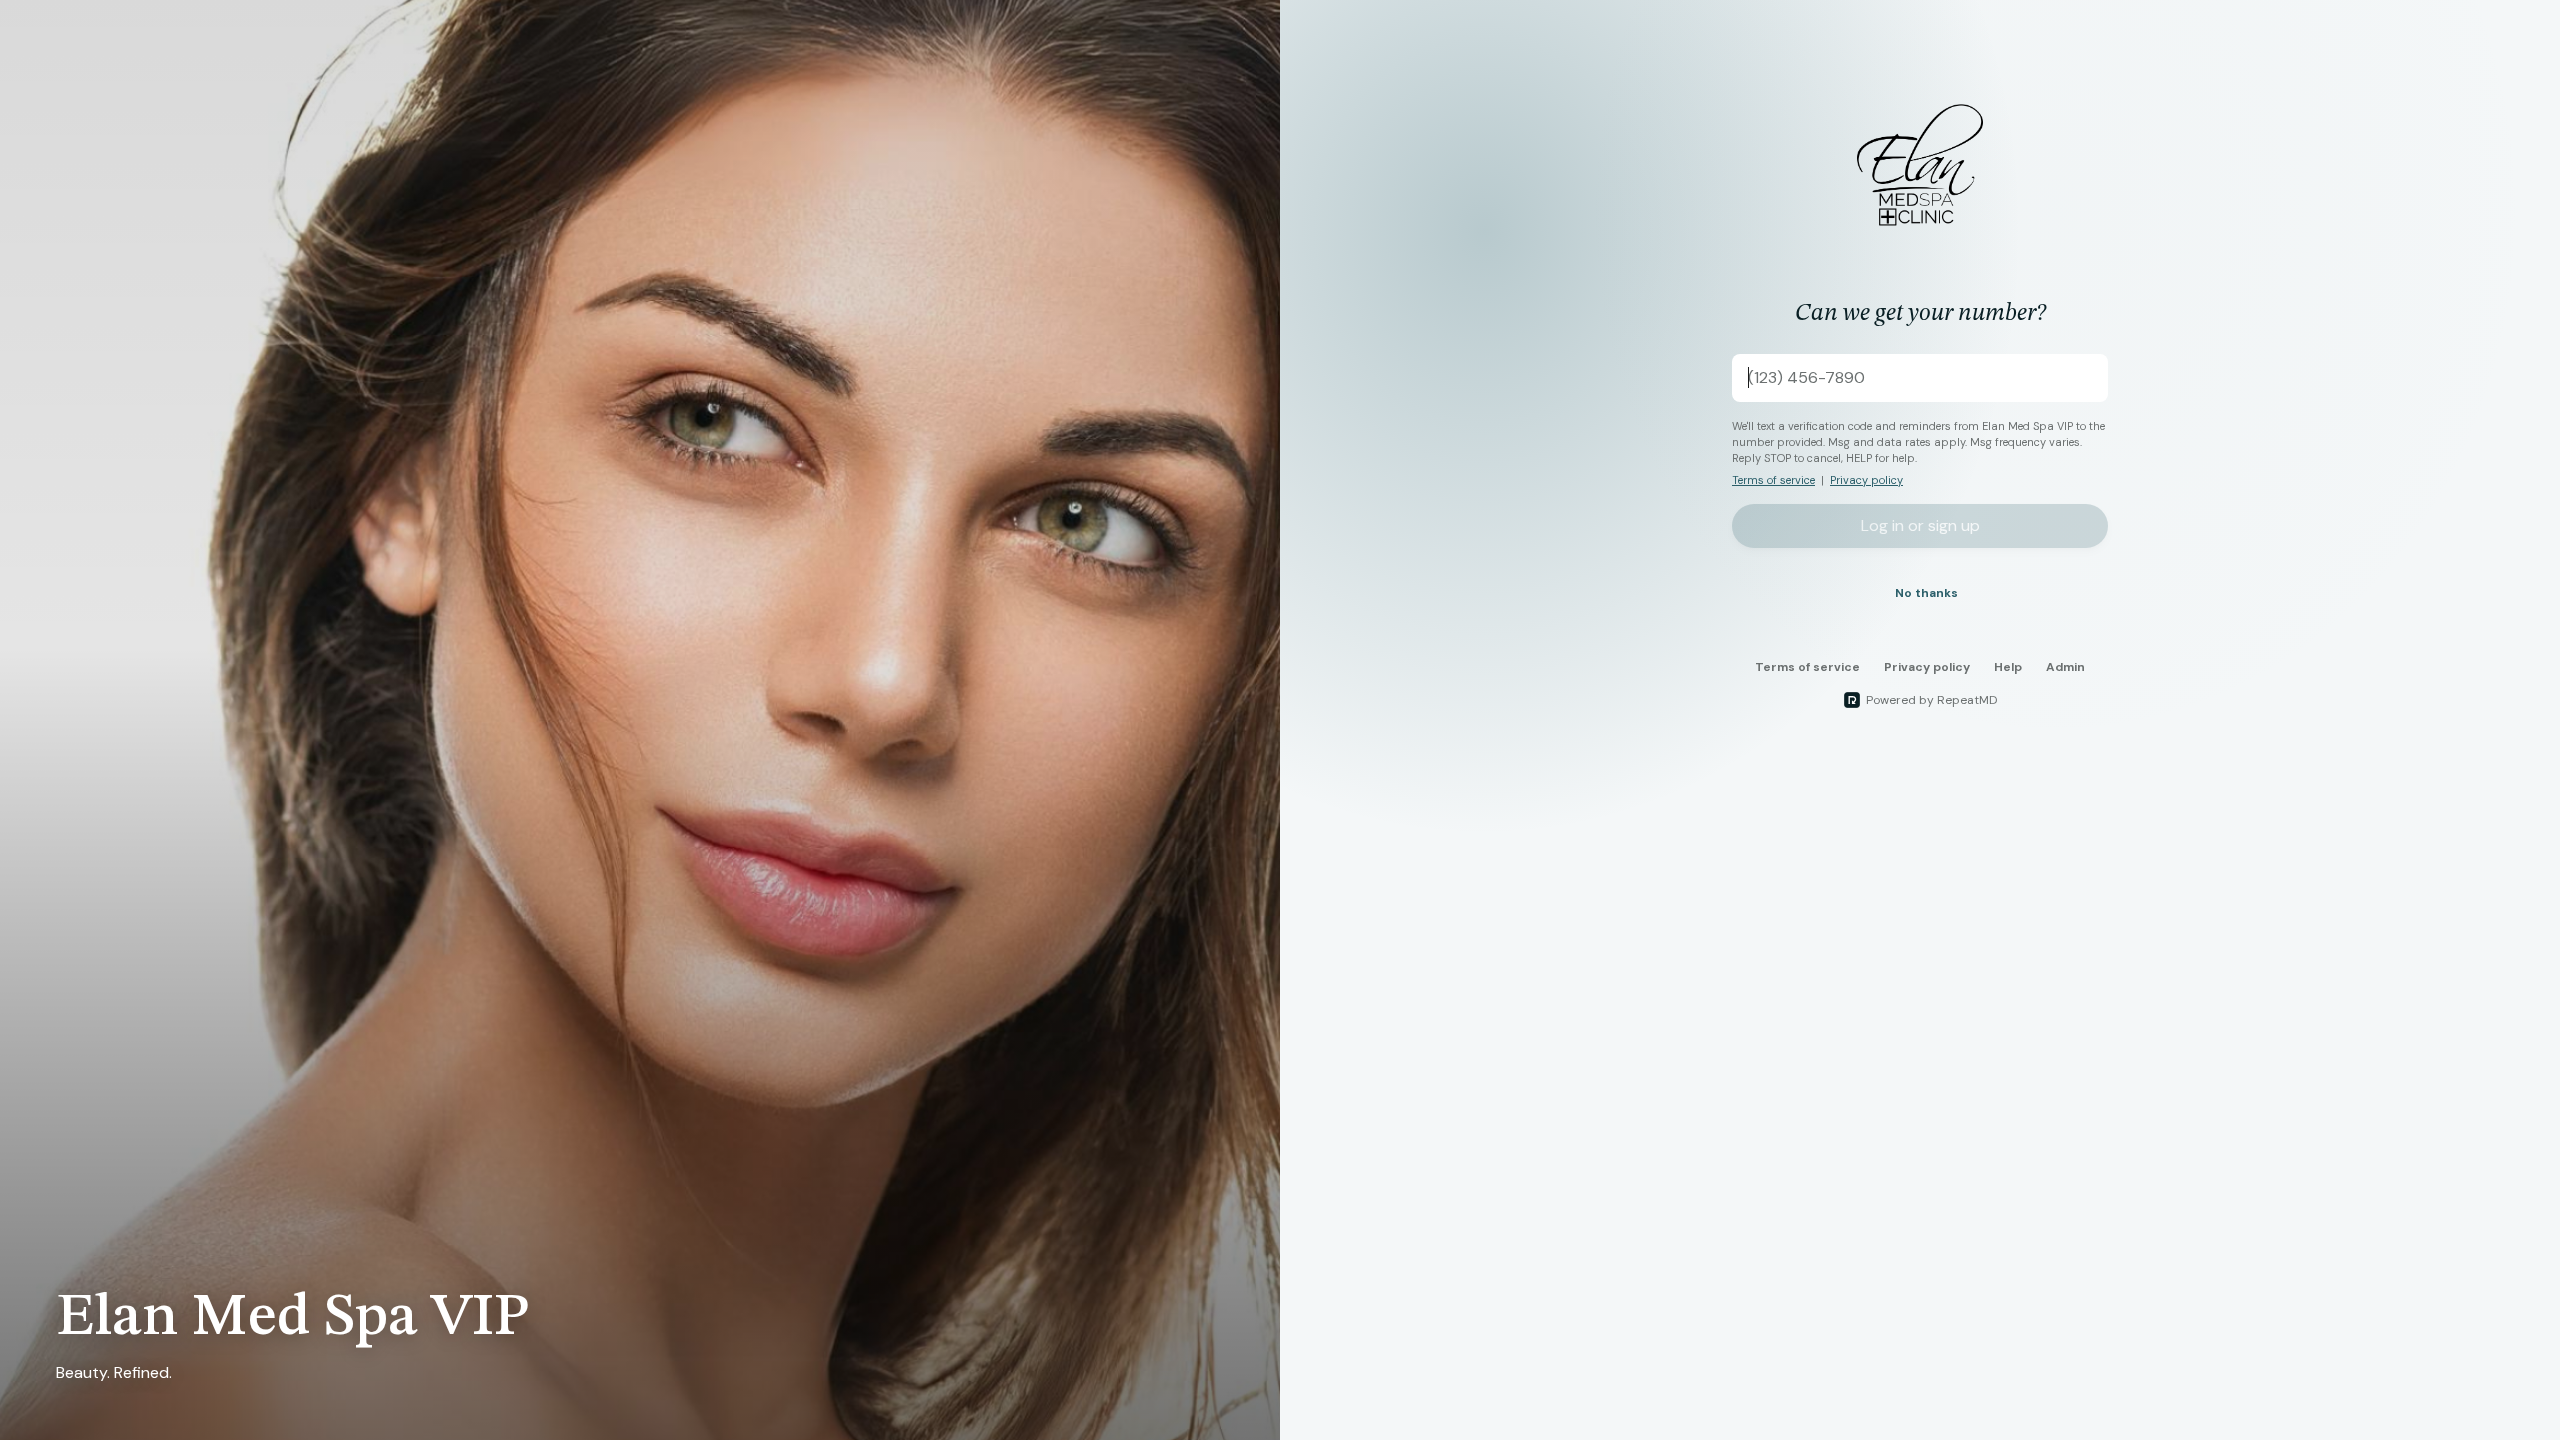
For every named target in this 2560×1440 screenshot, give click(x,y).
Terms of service (1773, 480)
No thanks (1926, 593)
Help (2008, 667)
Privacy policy (1866, 480)
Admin (2065, 667)
